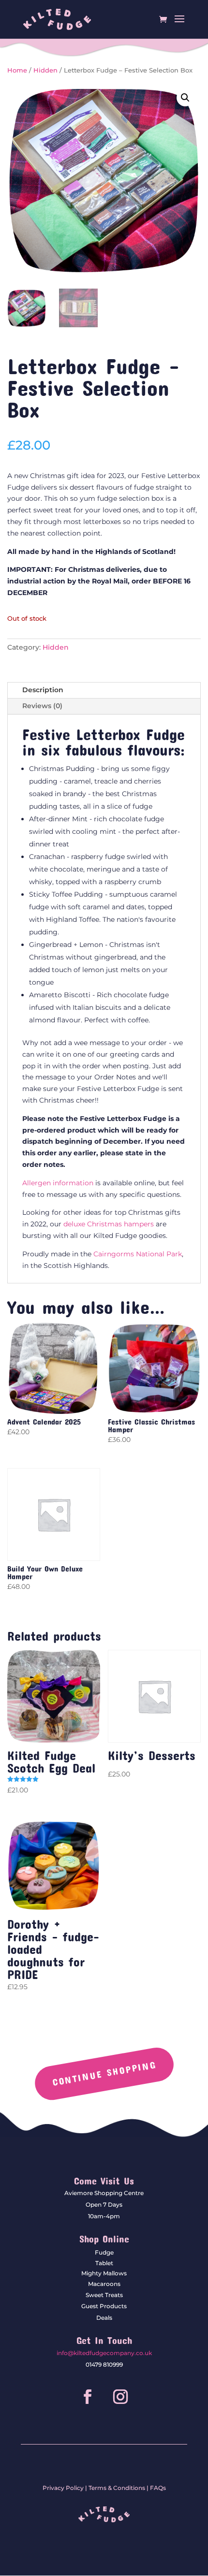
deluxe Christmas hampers (109, 1224)
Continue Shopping (104, 2073)
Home (17, 70)
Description (43, 690)
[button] (185, 98)
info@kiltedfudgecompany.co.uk (104, 2353)
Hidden (45, 70)
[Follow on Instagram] (120, 2397)
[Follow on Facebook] (88, 2397)
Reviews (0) (42, 706)
